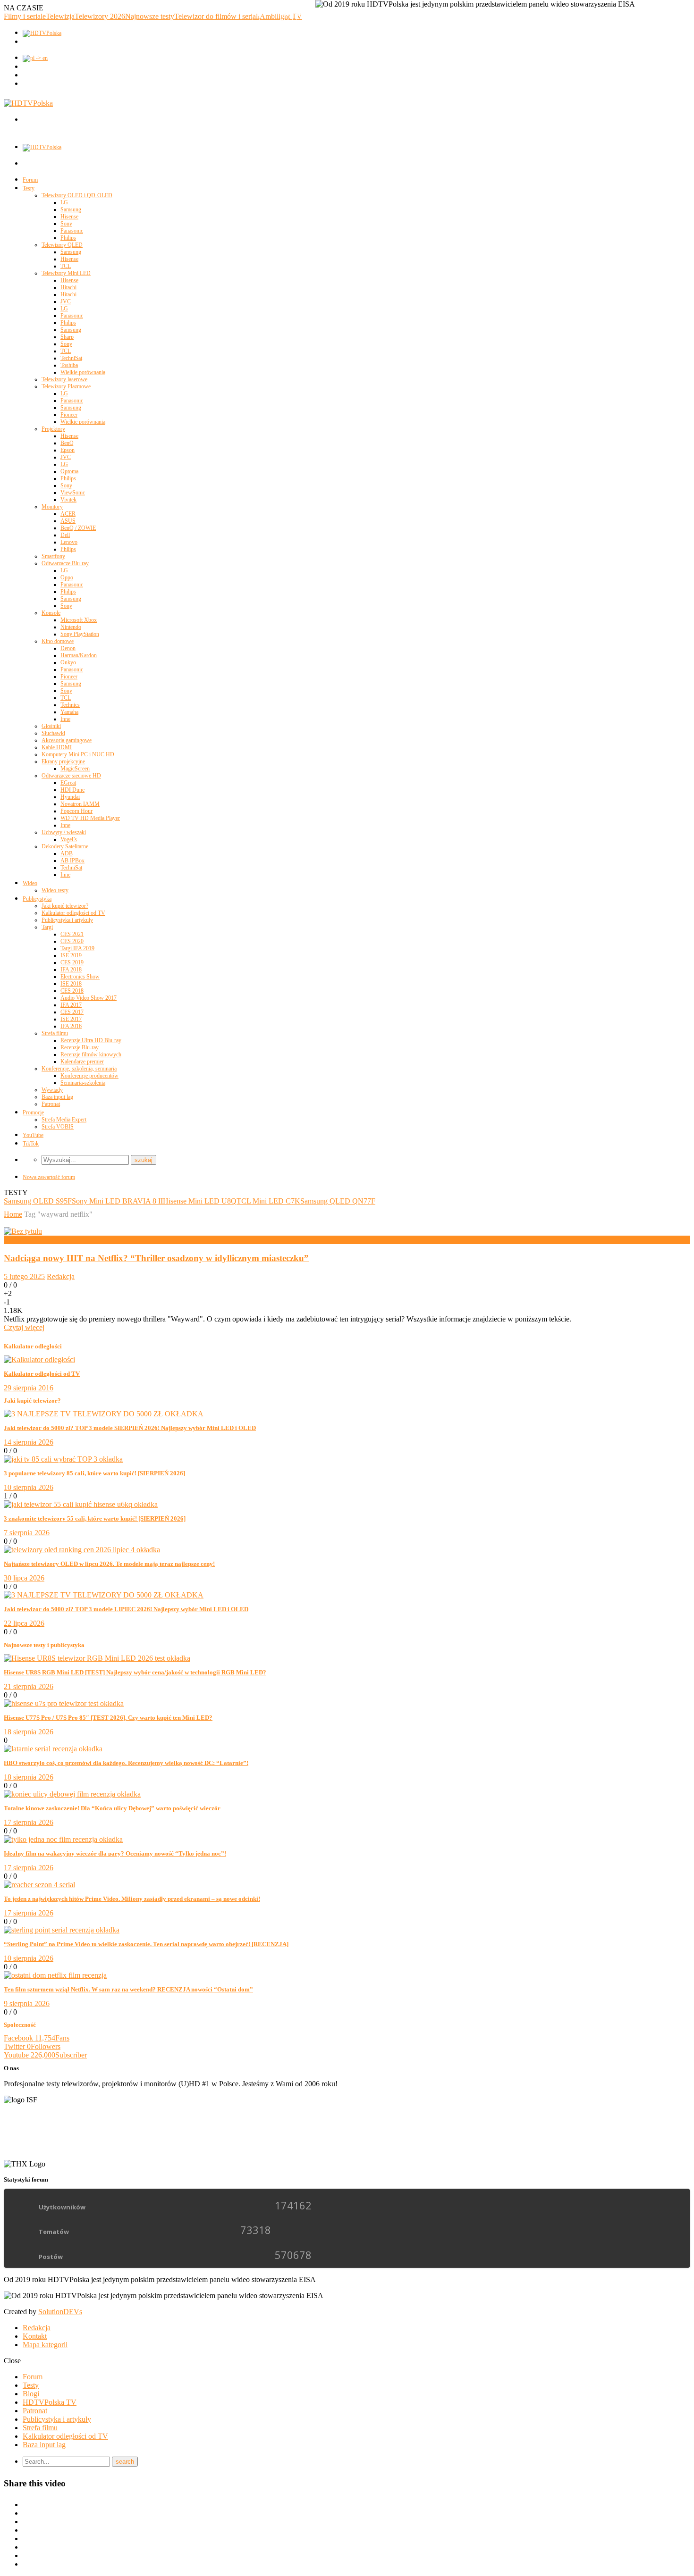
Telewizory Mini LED (66, 273)
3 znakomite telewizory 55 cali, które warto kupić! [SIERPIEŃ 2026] (95, 1518)
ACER (68, 514)
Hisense (69, 217)
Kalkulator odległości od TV (73, 913)
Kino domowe (58, 641)
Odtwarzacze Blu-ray (65, 563)
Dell (65, 535)
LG (64, 202)
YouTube (33, 1135)
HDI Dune (72, 790)
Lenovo (69, 542)
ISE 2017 (71, 1019)
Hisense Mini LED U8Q (200, 1201)
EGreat (68, 783)
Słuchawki (53, 733)
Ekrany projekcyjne (63, 761)
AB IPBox (72, 861)
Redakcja (61, 1276)
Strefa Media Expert (64, 1120)
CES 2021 (72, 934)
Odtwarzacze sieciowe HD (71, 776)
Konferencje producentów (89, 1076)
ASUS (68, 521)
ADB (67, 853)
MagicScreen (75, 769)
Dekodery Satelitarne (65, 846)
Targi (47, 927)
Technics (70, 705)
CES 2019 (72, 962)
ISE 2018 (71, 984)
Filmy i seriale (25, 16)
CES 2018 (72, 991)
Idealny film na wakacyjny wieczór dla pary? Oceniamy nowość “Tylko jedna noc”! (115, 1853)
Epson (68, 450)
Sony (66, 224)
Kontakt (35, 2336)
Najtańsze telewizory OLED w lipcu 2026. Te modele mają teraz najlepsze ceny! (109, 1564)
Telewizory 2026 (100, 16)
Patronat (51, 1104)
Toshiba (69, 365)
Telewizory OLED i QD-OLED (77, 195)
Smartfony (53, 556)
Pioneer (69, 415)
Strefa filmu (55, 1033)
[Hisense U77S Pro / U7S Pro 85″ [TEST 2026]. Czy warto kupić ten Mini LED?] (64, 1703)
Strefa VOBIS (58, 1127)
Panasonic (72, 231)
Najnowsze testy (150, 16)
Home (13, 1214)
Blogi (31, 2394)
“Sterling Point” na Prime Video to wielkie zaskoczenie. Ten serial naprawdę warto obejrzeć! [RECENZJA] (146, 1944)
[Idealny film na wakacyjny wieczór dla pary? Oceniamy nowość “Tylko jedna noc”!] (63, 1839)
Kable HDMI (57, 747)
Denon (68, 648)
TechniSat (71, 358)
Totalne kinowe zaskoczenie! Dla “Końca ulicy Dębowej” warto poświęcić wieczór (112, 1808)
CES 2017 (72, 1012)
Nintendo (71, 627)
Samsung (71, 209)
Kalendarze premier (82, 1062)
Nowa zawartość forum (49, 1177)
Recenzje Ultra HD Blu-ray (91, 1040)
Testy (29, 188)
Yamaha (69, 712)
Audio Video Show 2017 (89, 998)
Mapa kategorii (45, 2345)
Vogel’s (69, 839)
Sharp (67, 337)
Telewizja (60, 16)
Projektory (53, 429)
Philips (68, 238)
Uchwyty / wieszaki (64, 832)
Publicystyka (37, 899)
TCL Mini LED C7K (268, 1201)
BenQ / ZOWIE (78, 528)
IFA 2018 (71, 970)
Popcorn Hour (76, 811)
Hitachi (68, 287)
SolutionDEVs (60, 2312)
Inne (65, 719)
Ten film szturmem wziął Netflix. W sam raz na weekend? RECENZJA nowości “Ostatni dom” (128, 1989)
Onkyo (68, 662)
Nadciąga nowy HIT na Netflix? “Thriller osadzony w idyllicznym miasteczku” (156, 1258)
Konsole (51, 613)
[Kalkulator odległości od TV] (39, 1359)
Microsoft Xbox (79, 620)
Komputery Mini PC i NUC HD (78, 754)
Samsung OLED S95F (38, 1201)
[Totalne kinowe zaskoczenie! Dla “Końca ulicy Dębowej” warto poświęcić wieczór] (72, 1794)
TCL (66, 266)
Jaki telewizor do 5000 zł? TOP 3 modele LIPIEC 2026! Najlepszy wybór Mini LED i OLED (126, 1609)
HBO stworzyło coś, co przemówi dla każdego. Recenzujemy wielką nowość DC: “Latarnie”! (126, 1763)
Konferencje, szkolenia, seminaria (79, 1069)
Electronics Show (80, 977)
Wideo (30, 883)
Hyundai (70, 797)
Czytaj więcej (24, 1327)
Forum (30, 180)
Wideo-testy (55, 890)
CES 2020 (72, 941)
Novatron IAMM (80, 804)
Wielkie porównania (83, 372)
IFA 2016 (71, 1026)
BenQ (67, 443)
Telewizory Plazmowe (66, 386)
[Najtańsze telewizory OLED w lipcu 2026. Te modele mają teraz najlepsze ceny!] (82, 1550)
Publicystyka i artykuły (67, 920)
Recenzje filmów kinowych (91, 1054)
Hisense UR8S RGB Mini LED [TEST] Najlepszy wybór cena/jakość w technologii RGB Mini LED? (135, 1672)
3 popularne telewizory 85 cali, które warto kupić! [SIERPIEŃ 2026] (94, 1473)
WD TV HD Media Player (90, 818)
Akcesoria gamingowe (67, 740)
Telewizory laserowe (64, 379)
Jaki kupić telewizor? (65, 906)
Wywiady (52, 1090)
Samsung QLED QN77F (338, 1201)
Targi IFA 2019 (77, 948)
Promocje (33, 1112)
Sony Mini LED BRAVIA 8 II (117, 1201)
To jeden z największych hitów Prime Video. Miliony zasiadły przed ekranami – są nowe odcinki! (132, 1899)
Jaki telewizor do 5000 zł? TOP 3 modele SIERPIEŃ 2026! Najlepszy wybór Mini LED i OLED (130, 1428)
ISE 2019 (71, 955)
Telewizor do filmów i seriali (217, 16)
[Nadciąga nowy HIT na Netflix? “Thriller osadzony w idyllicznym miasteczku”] (23, 1231)
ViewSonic (73, 493)
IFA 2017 (71, 1005)
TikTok (31, 1144)
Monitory (52, 507)
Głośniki (51, 726)
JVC (66, 301)
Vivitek (68, 500)
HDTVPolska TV (50, 2402)
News (13, 1240)
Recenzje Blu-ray (80, 1047)
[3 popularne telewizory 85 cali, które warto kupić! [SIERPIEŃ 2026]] (63, 1459)
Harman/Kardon (79, 655)
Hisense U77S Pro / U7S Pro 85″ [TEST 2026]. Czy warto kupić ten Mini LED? (108, 1718)
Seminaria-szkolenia (83, 1083)
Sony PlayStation (80, 634)
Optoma (69, 471)
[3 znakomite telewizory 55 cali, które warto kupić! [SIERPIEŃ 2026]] (81, 1504)
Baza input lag (57, 1097)
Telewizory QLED (62, 245)
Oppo (67, 577)
